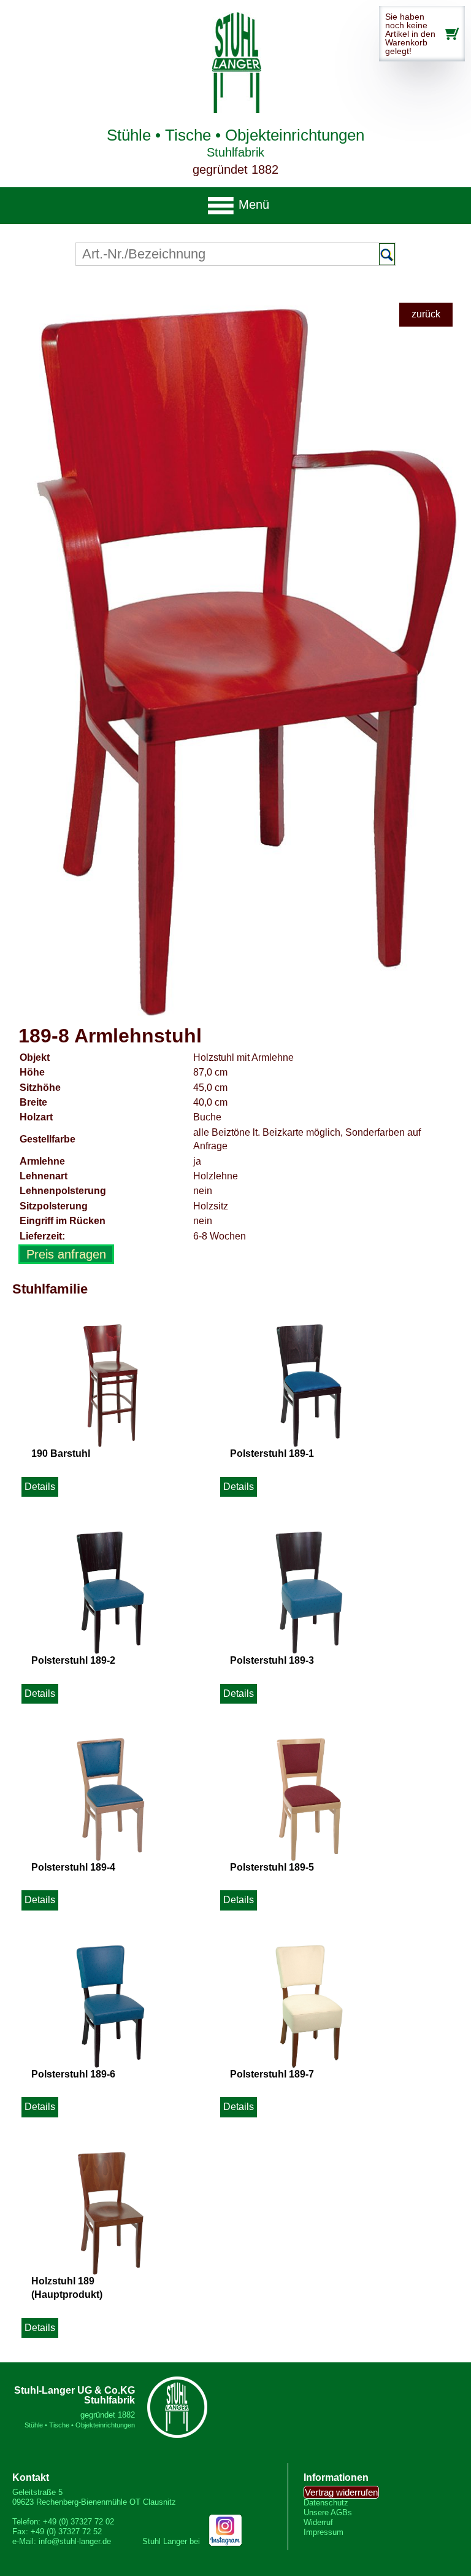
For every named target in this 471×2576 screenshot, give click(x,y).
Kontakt (31, 2477)
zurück (426, 314)
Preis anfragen (66, 1254)
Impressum (324, 2532)
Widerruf (318, 2522)
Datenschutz (326, 2503)
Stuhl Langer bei (172, 2541)
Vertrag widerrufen (341, 2492)
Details (40, 1487)
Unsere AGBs (328, 2512)
